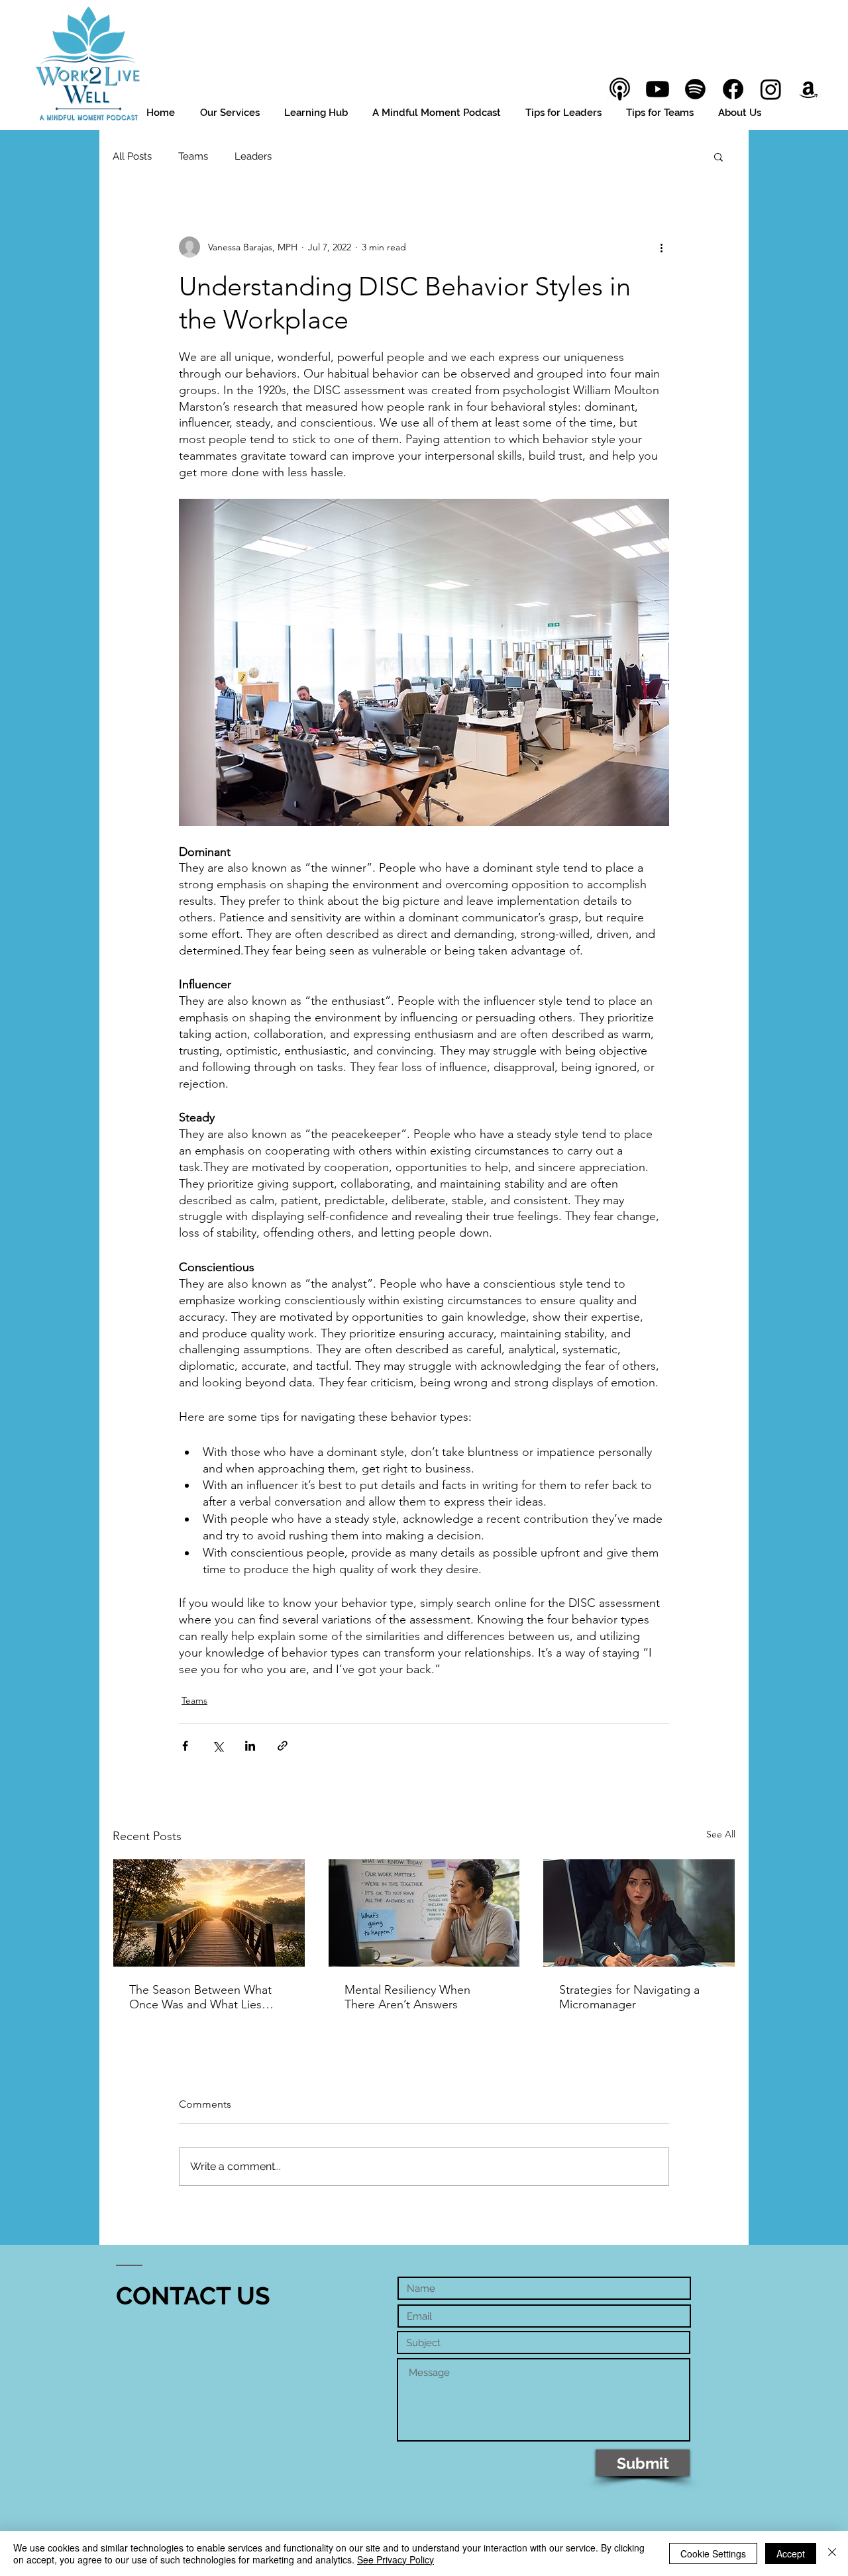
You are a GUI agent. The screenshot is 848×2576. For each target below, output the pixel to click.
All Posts (132, 156)
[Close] (832, 2553)
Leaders (253, 156)
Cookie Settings (713, 2553)
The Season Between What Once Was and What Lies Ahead (200, 1997)
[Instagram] (771, 89)
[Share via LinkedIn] (250, 1746)
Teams (193, 156)
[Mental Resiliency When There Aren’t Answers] (424, 1913)
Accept (791, 2553)
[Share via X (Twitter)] (218, 1746)
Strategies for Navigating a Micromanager (629, 1997)
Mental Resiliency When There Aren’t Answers (407, 1997)
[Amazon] (809, 89)
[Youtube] (658, 89)
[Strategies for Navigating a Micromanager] (639, 1913)
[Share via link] (283, 1746)
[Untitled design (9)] (620, 89)
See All (721, 1834)
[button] (718, 156)
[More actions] (661, 247)
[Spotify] (695, 89)
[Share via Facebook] (185, 1746)
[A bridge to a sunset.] (209, 1913)
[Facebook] (733, 89)
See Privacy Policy (396, 2559)
